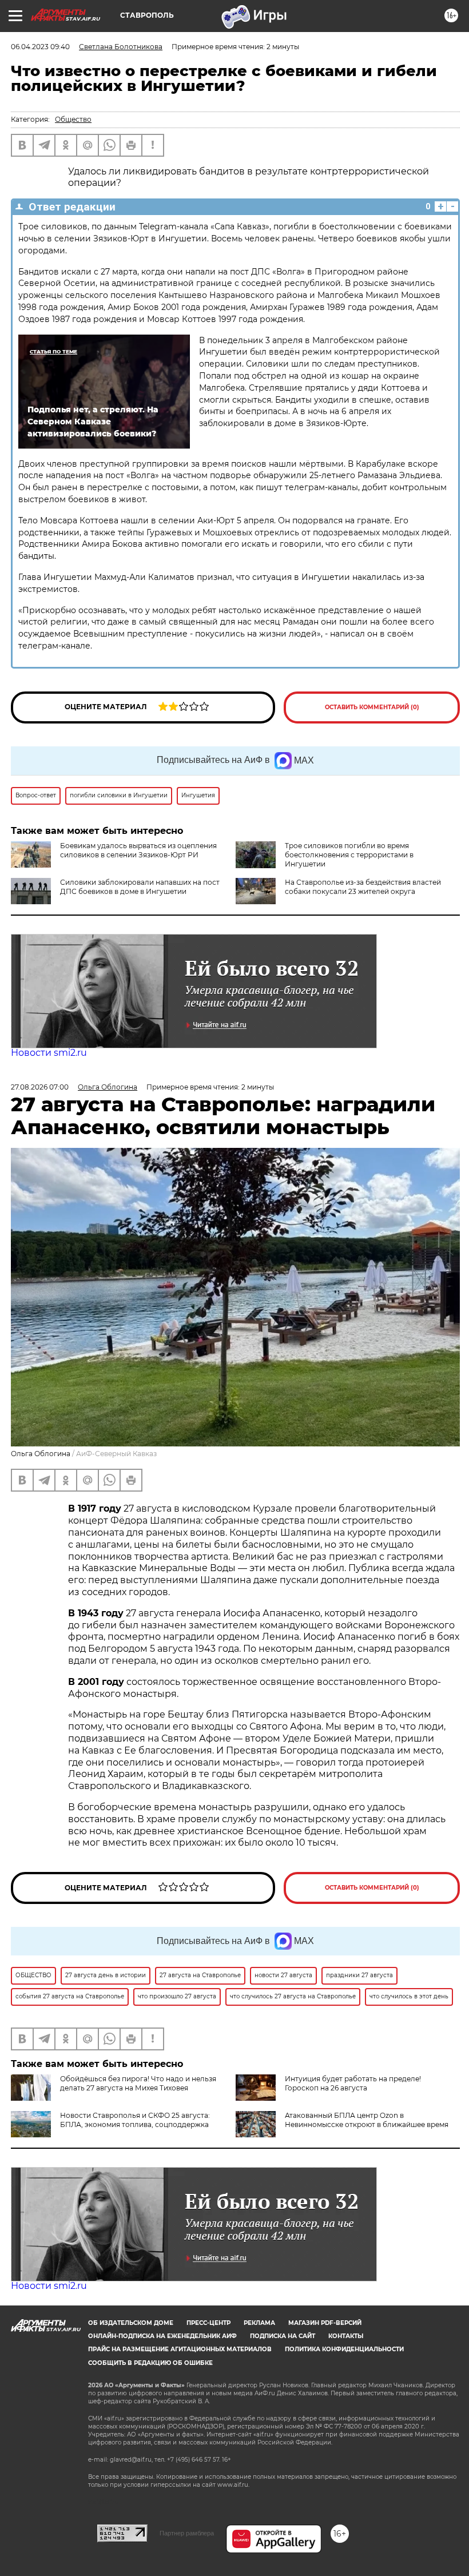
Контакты (346, 2336)
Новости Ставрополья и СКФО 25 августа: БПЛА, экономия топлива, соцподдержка (135, 2120)
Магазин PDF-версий (325, 2323)
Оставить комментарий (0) (372, 707)
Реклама (259, 2323)
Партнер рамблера (187, 2533)
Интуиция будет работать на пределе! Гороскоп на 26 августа (353, 2083)
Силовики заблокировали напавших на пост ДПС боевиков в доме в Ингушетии (140, 887)
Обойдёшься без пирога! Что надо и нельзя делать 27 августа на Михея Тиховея (138, 2083)
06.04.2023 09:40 (40, 47)
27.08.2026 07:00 (40, 1087)
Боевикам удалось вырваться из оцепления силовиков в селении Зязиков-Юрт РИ (138, 850)
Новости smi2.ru (49, 1053)
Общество (73, 119)
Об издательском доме (131, 2323)
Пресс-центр (208, 2323)
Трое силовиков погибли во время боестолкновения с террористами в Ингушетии (349, 855)
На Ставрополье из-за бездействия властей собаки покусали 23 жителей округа (363, 887)
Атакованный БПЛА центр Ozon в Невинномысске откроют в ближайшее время (367, 2120)
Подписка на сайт (283, 2336)
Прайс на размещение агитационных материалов (180, 2349)
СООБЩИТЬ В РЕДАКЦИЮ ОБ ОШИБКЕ (150, 2363)
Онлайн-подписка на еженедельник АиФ (162, 2336)
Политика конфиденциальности (344, 2349)
